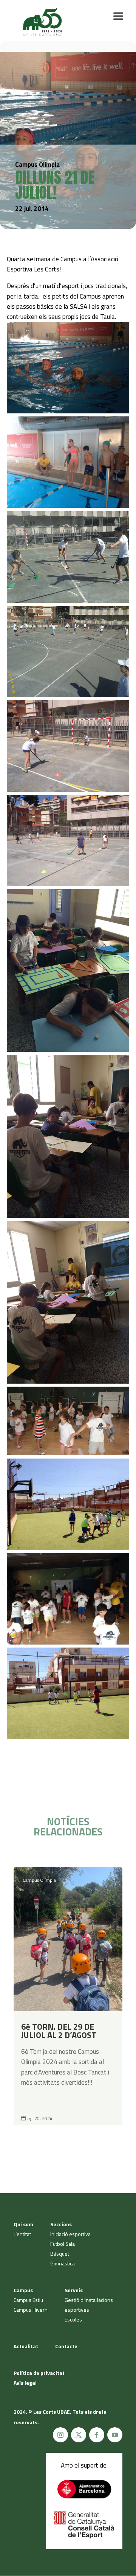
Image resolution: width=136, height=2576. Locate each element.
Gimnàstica (63, 2263)
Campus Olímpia (39, 1880)
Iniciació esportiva (70, 2234)
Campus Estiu (28, 2300)
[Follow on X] (79, 2435)
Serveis (74, 2290)
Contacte (66, 2346)
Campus (23, 2290)
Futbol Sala (63, 2244)
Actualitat (26, 2346)
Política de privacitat (39, 2373)
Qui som (23, 2224)
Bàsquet (60, 2254)
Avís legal (25, 2383)
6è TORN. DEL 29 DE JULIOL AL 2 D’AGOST (68, 1996)
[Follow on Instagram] (60, 2435)
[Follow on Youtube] (115, 2435)
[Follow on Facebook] (97, 2435)
